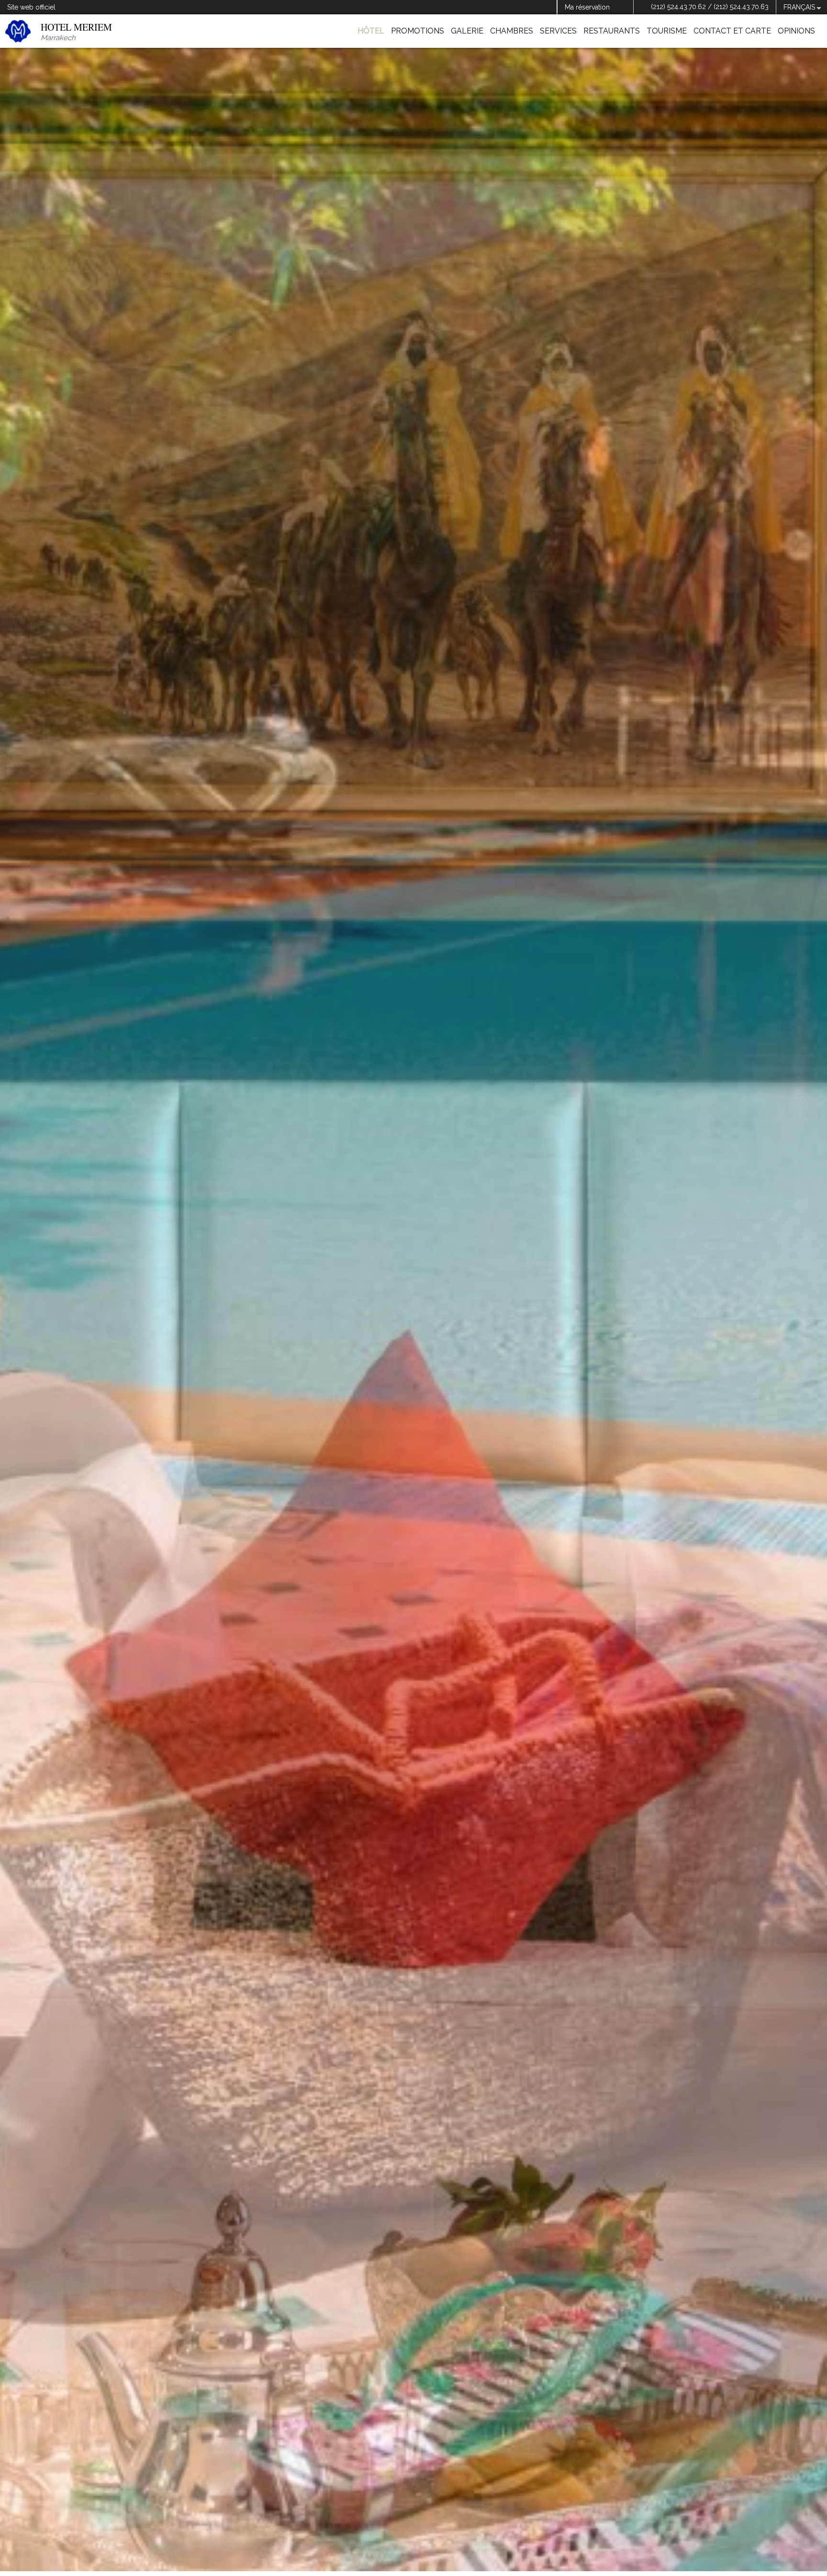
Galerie (467, 31)
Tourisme (667, 31)
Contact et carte (732, 31)
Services (558, 31)
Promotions (418, 31)
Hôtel (371, 31)
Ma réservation (587, 7)
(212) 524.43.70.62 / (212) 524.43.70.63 (710, 7)
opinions (796, 31)
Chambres (512, 31)
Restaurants (612, 31)
